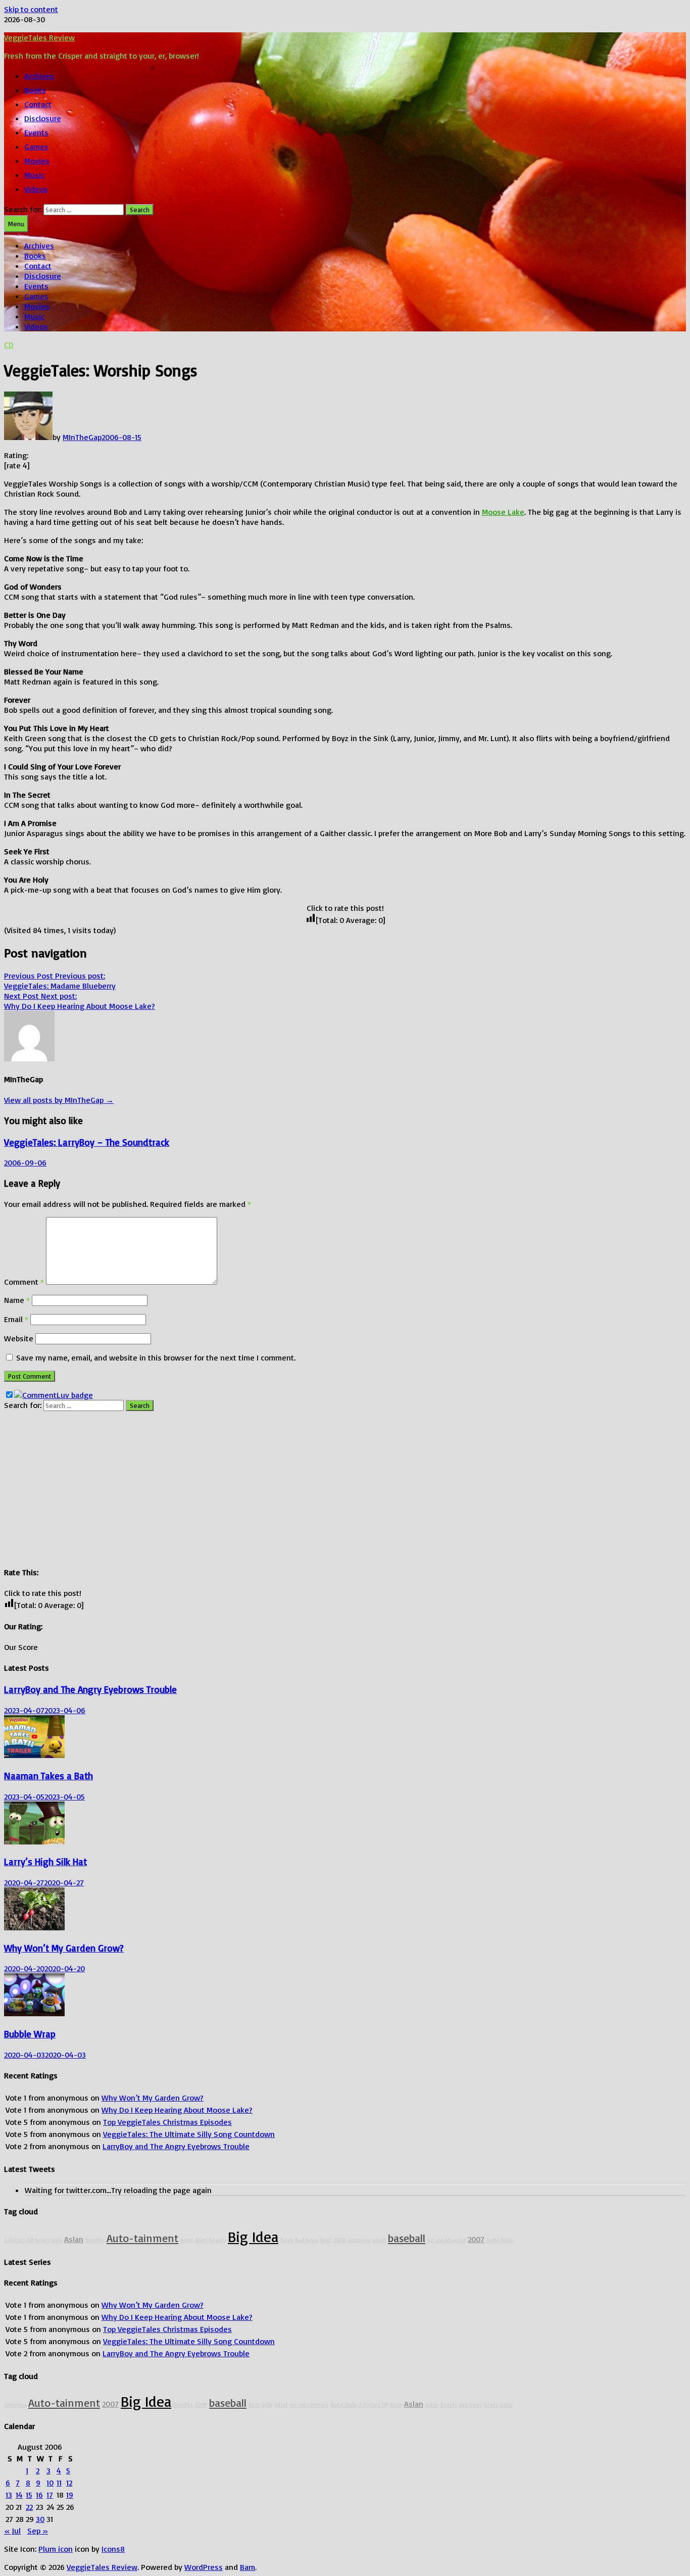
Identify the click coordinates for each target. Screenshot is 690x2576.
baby (57, 2240)
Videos (36, 189)
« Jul (12, 2531)
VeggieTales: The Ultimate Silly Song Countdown (189, 2134)
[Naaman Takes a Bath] (34, 1755)
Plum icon (56, 2549)
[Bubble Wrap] (34, 2013)
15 (29, 2495)
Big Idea (253, 2236)
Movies (37, 161)
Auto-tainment (142, 2238)
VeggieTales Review (39, 37)
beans (42, 2240)
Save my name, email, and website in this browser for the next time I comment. (156, 1357)
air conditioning (447, 2240)
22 (29, 2507)
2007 (476, 2239)
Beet (326, 2240)
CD (9, 345)
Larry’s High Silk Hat (45, 1862)
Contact (38, 104)
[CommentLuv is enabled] (54, 1395)
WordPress (204, 2567)
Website (19, 1338)
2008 (340, 2240)
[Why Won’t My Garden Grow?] (34, 1927)
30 (40, 2519)
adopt (379, 2240)
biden (287, 2240)
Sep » (38, 2531)
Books (35, 90)
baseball (407, 2238)
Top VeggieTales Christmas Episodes (167, 2122)
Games (36, 147)
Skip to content (31, 9)
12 (69, 2483)
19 (70, 2495)
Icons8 (113, 2549)
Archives (39, 76)
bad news (307, 2240)
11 (59, 2483)
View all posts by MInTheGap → (59, 1100)
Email (16, 1319)
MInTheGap (82, 437)
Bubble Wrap (30, 2034)
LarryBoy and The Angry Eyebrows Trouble (90, 1689)
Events (36, 132)
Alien (201, 2240)
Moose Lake (503, 512)
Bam (248, 2567)
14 (19, 2495)
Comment (24, 1282)
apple (187, 2240)
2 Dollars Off (19, 2240)
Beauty (217, 2240)
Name (17, 1300)
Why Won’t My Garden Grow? (64, 1948)
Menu (16, 224)
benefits (95, 2240)
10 (50, 2483)
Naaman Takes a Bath (48, 1776)
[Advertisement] (307, 1486)
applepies (359, 2240)
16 (39, 2495)
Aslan (74, 2239)
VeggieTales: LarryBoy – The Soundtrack (87, 1142)
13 (9, 2495)
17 (50, 2495)
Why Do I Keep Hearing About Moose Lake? (177, 2110)
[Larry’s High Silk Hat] (34, 1841)
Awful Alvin (500, 2240)
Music (34, 175)
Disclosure (43, 118)
